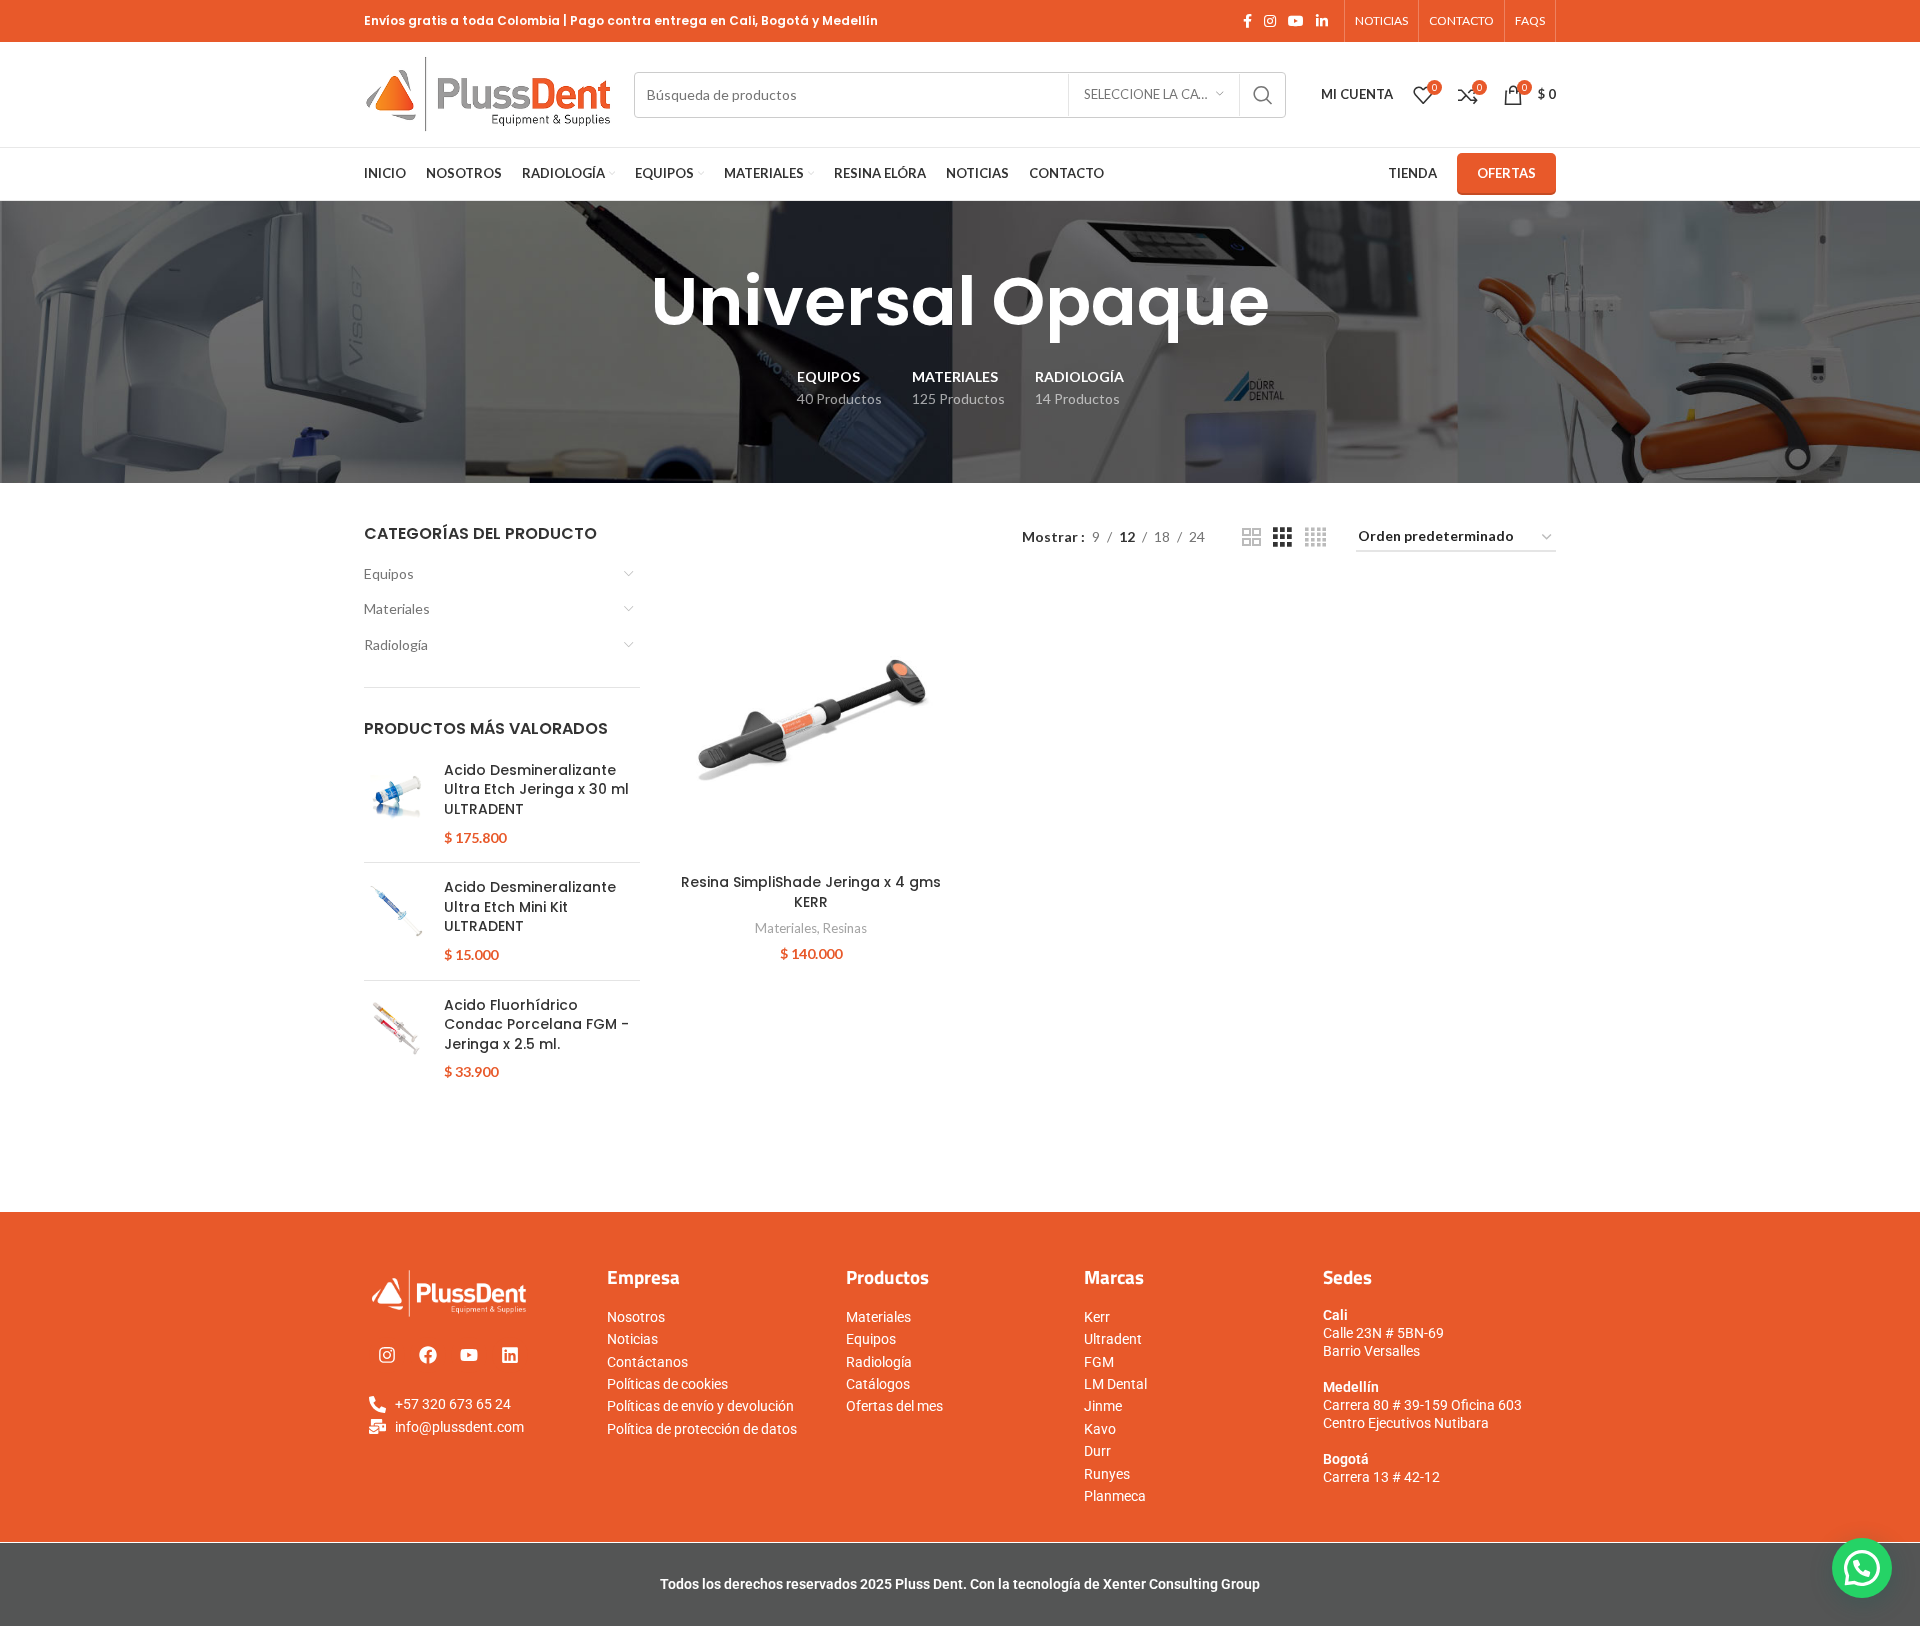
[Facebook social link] (1247, 21)
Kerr (1097, 1317)
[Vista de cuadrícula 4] (1315, 537)
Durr (1097, 1451)
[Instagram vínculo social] (1270, 21)
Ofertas (1506, 173)
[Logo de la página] (489, 92)
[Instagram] (387, 1355)
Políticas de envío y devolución (700, 1406)
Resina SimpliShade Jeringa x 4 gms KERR (811, 892)
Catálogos (878, 1384)
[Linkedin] (510, 1355)
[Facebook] (428, 1355)
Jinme (1103, 1406)
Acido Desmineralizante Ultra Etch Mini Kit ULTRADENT (530, 907)
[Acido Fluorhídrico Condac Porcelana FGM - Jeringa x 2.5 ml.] (396, 1039)
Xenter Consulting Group (1181, 1584)
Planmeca (1115, 1496)
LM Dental (1115, 1384)
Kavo (1100, 1429)
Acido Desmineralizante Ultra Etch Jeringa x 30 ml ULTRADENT (536, 790)
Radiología (396, 644)
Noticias (632, 1339)
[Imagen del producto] (811, 723)
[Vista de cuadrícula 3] (1282, 537)
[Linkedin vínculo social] (1322, 21)
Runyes (1107, 1474)
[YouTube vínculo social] (1296, 21)
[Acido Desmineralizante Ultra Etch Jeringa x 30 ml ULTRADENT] (396, 804)
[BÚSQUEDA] (1263, 95)
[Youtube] (469, 1355)
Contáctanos (647, 1362)
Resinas (845, 928)
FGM (1099, 1362)
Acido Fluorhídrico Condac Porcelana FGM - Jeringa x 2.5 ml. (536, 1025)
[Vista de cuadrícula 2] (1251, 537)
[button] (1862, 1568)
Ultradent (1113, 1339)
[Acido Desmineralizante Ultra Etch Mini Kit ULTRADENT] (396, 921)
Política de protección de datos (702, 1429)
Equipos (389, 573)
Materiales (397, 608)
